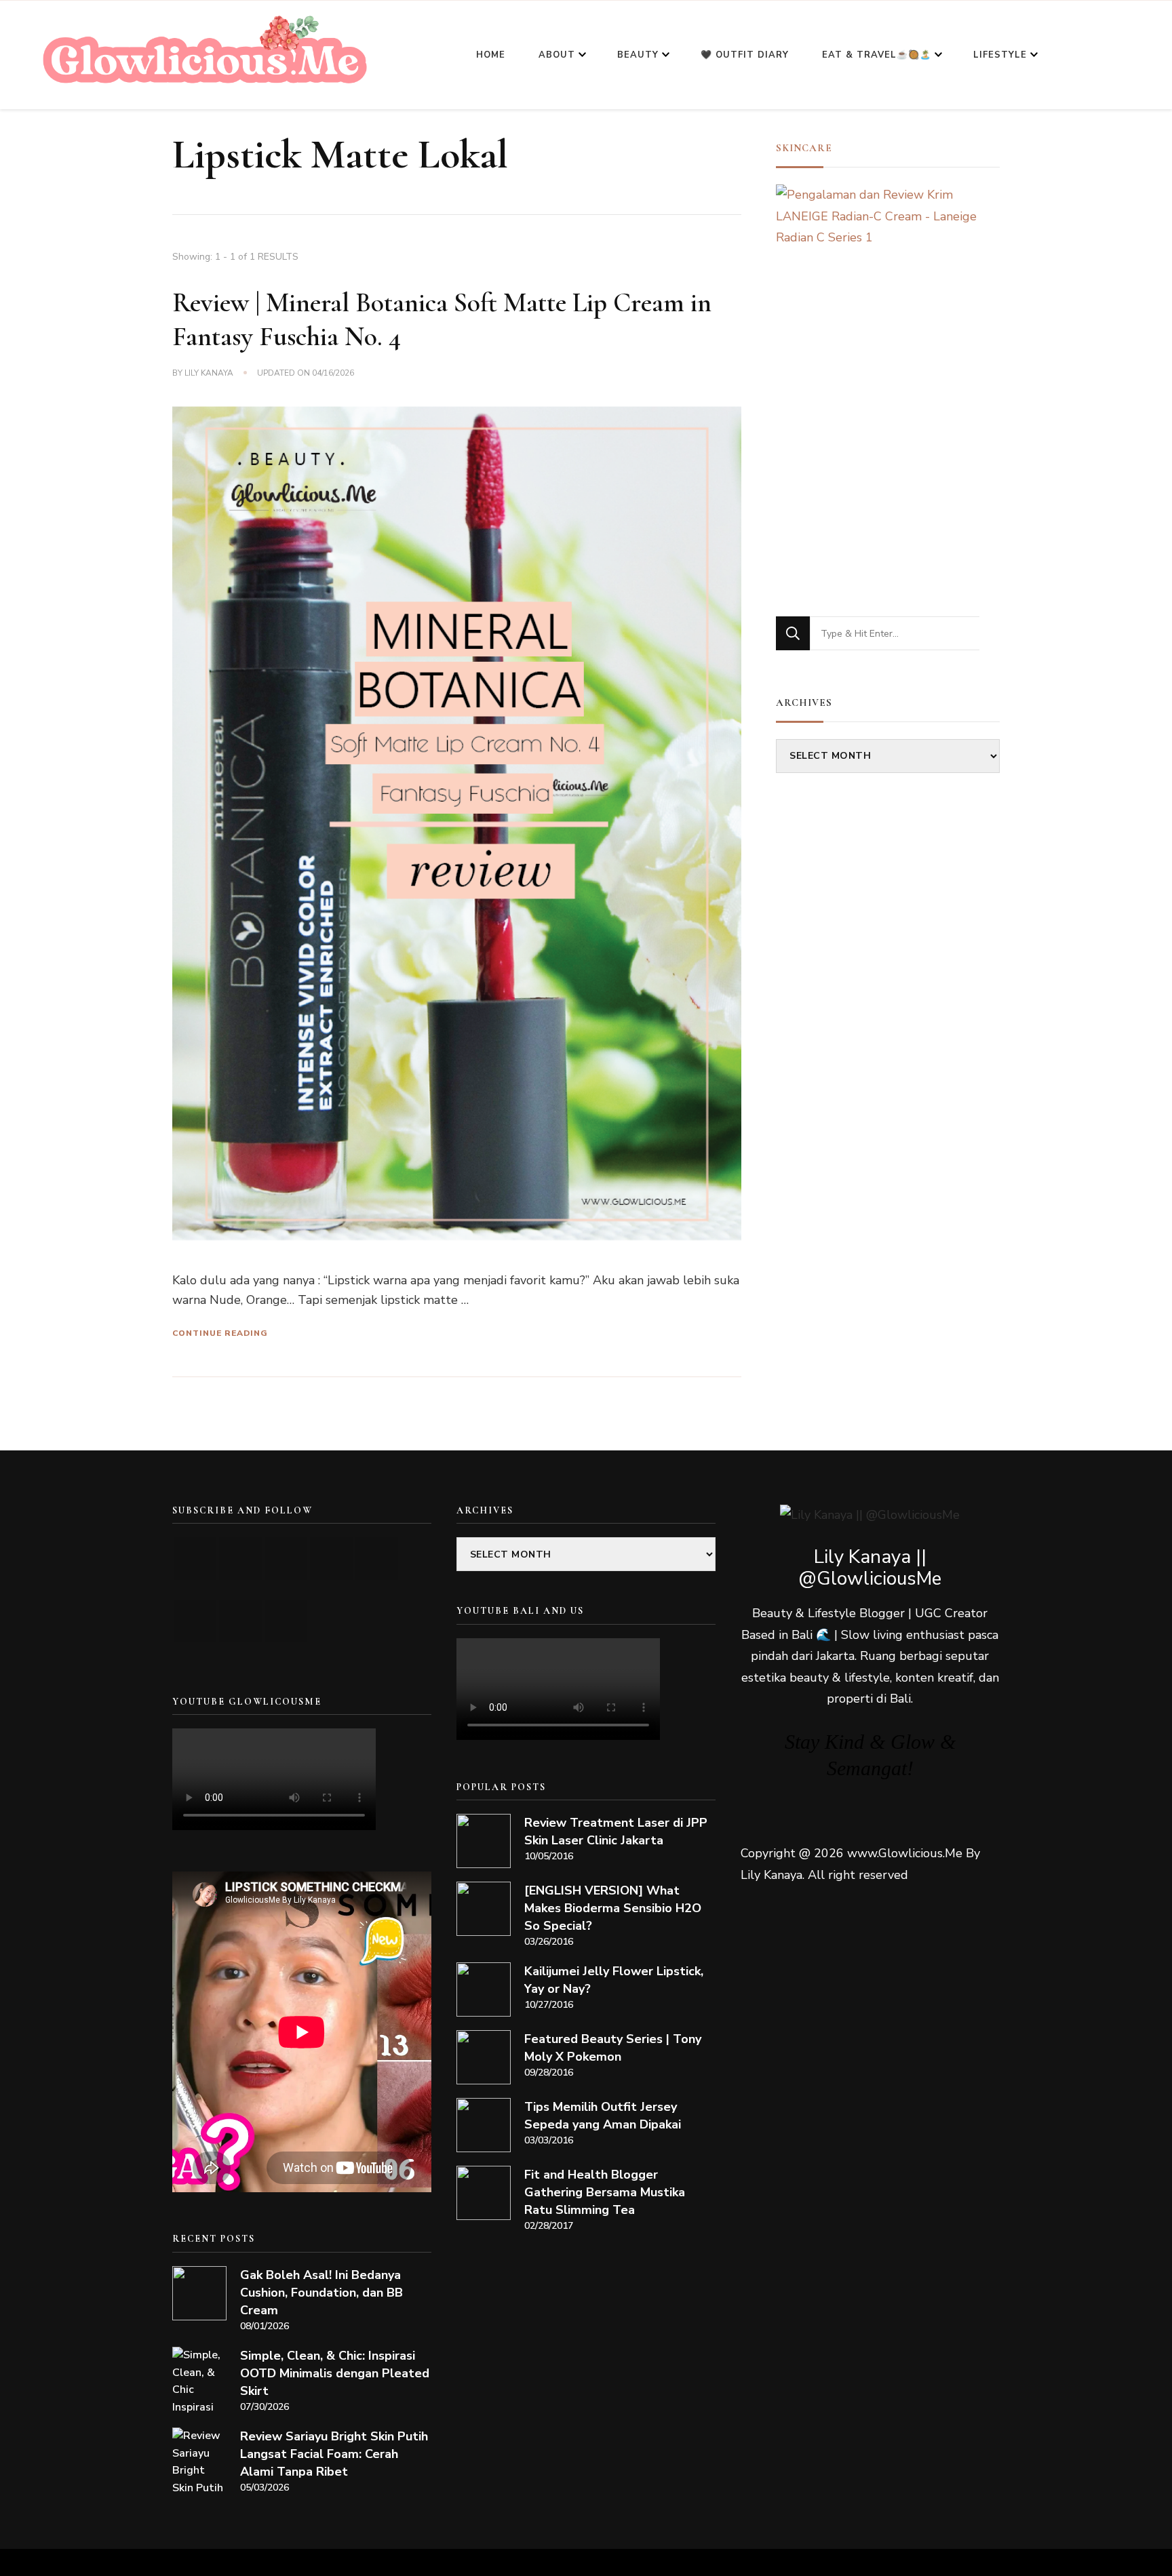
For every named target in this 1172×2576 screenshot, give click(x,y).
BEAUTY (638, 55)
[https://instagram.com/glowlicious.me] (240, 1559)
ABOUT (557, 55)
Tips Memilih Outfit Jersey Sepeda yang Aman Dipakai (603, 2116)
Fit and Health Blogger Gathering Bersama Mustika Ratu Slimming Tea (605, 2192)
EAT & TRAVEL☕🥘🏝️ (877, 55)
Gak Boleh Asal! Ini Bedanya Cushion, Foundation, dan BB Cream (321, 2293)
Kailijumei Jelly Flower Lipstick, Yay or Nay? (614, 1980)
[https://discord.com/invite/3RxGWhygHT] (286, 1621)
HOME (491, 55)
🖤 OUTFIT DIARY (745, 55)
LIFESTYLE (1000, 55)
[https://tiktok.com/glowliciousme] (240, 1621)
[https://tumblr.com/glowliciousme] (377, 1559)
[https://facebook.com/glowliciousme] (331, 1559)
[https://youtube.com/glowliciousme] (195, 1559)
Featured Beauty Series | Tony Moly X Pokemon (613, 2048)
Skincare (804, 148)
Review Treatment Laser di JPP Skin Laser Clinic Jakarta (616, 1831)
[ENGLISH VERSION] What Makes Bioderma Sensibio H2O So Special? (613, 1908)
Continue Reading (220, 1333)
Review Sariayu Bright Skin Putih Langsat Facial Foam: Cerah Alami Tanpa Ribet (334, 2454)
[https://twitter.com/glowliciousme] (286, 1559)
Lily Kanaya (209, 373)
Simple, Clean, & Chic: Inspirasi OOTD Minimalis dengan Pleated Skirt (335, 2373)
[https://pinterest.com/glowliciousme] (195, 1621)
